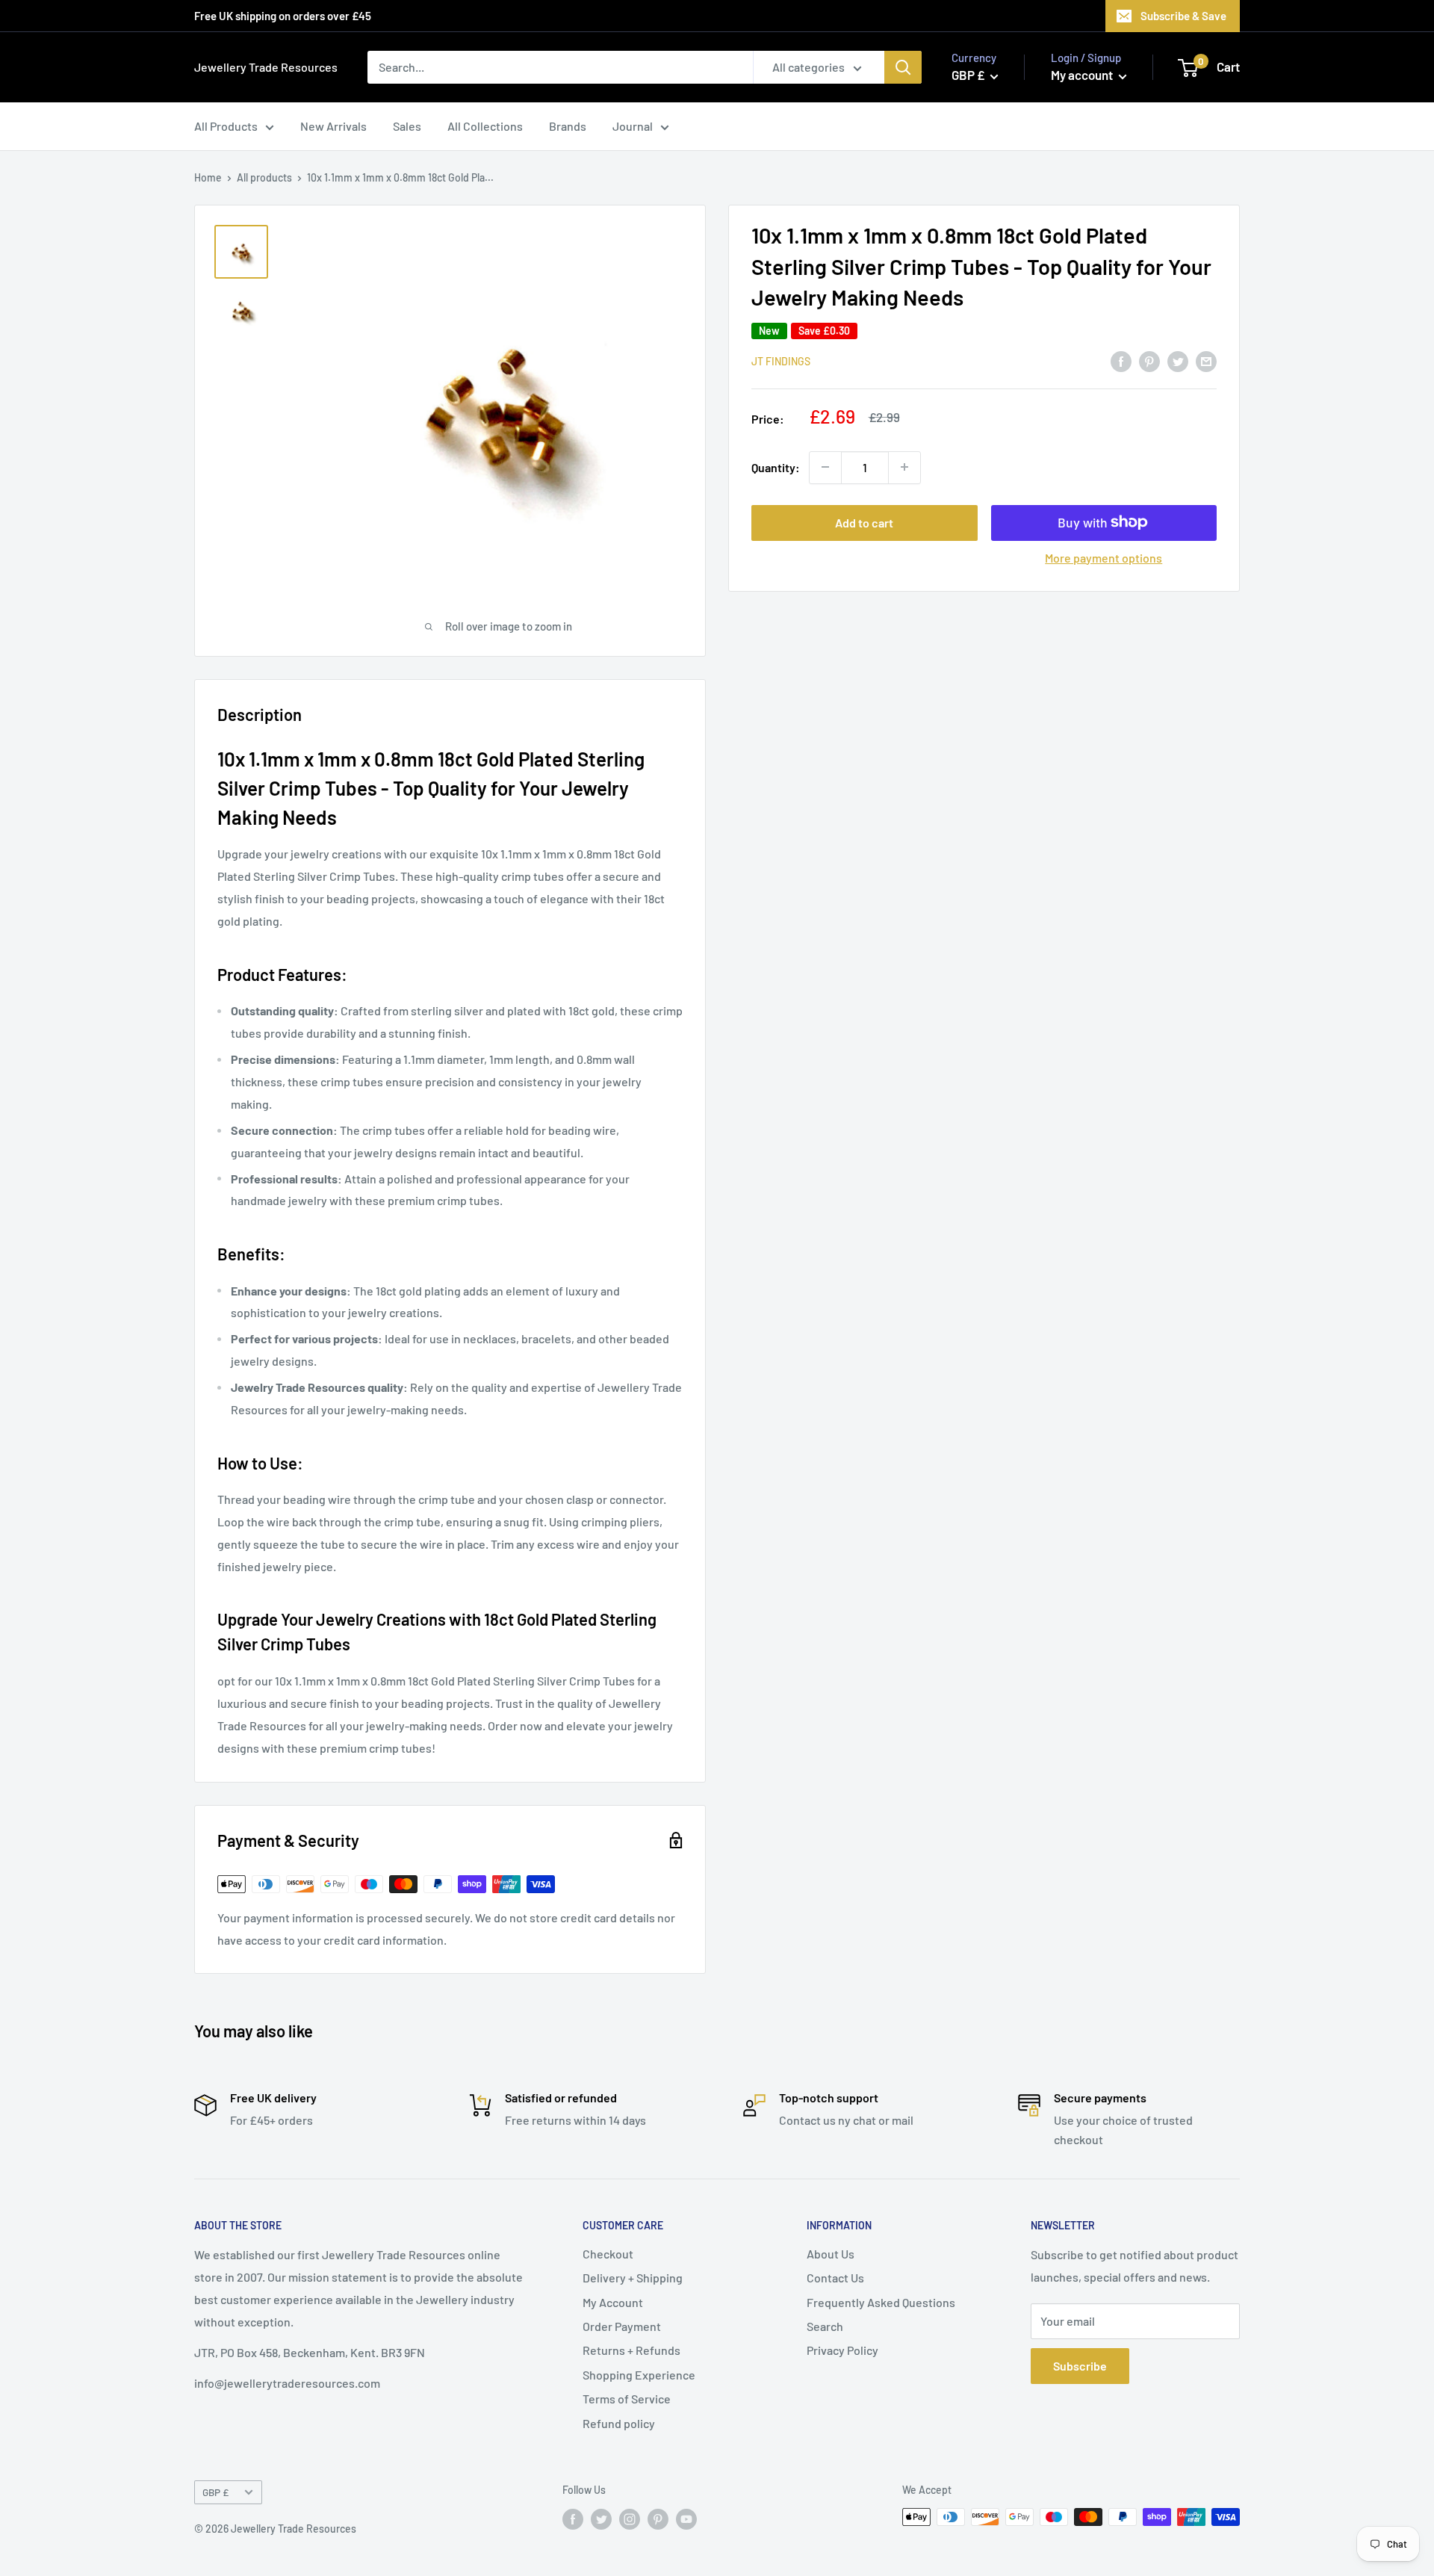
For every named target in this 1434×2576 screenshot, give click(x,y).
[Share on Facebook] (1121, 360)
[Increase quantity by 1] (904, 467)
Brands (568, 126)
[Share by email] (1206, 360)
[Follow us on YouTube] (686, 2518)
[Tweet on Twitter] (1178, 360)
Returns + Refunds (631, 2350)
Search (825, 2326)
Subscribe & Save (1183, 16)
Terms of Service (627, 2399)
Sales (407, 126)
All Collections (485, 126)
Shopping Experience (639, 2375)
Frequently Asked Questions (881, 2302)
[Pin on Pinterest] (1149, 360)
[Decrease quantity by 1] (825, 467)
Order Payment (622, 2326)
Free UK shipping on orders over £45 (283, 16)
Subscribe (1080, 2366)
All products (264, 177)
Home (208, 177)
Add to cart (864, 522)
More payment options (1104, 557)
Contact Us (835, 2278)
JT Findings (781, 361)
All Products (226, 126)
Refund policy (619, 2423)
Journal (633, 126)
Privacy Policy (842, 2350)
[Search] (903, 67)
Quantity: (776, 467)
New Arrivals (333, 126)
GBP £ (215, 2492)
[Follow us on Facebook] (573, 2518)
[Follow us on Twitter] (601, 2518)
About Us (831, 2254)
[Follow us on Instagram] (630, 2518)
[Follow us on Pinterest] (658, 2518)
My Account (613, 2302)
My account (1083, 75)
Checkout (608, 2254)
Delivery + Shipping (633, 2278)
